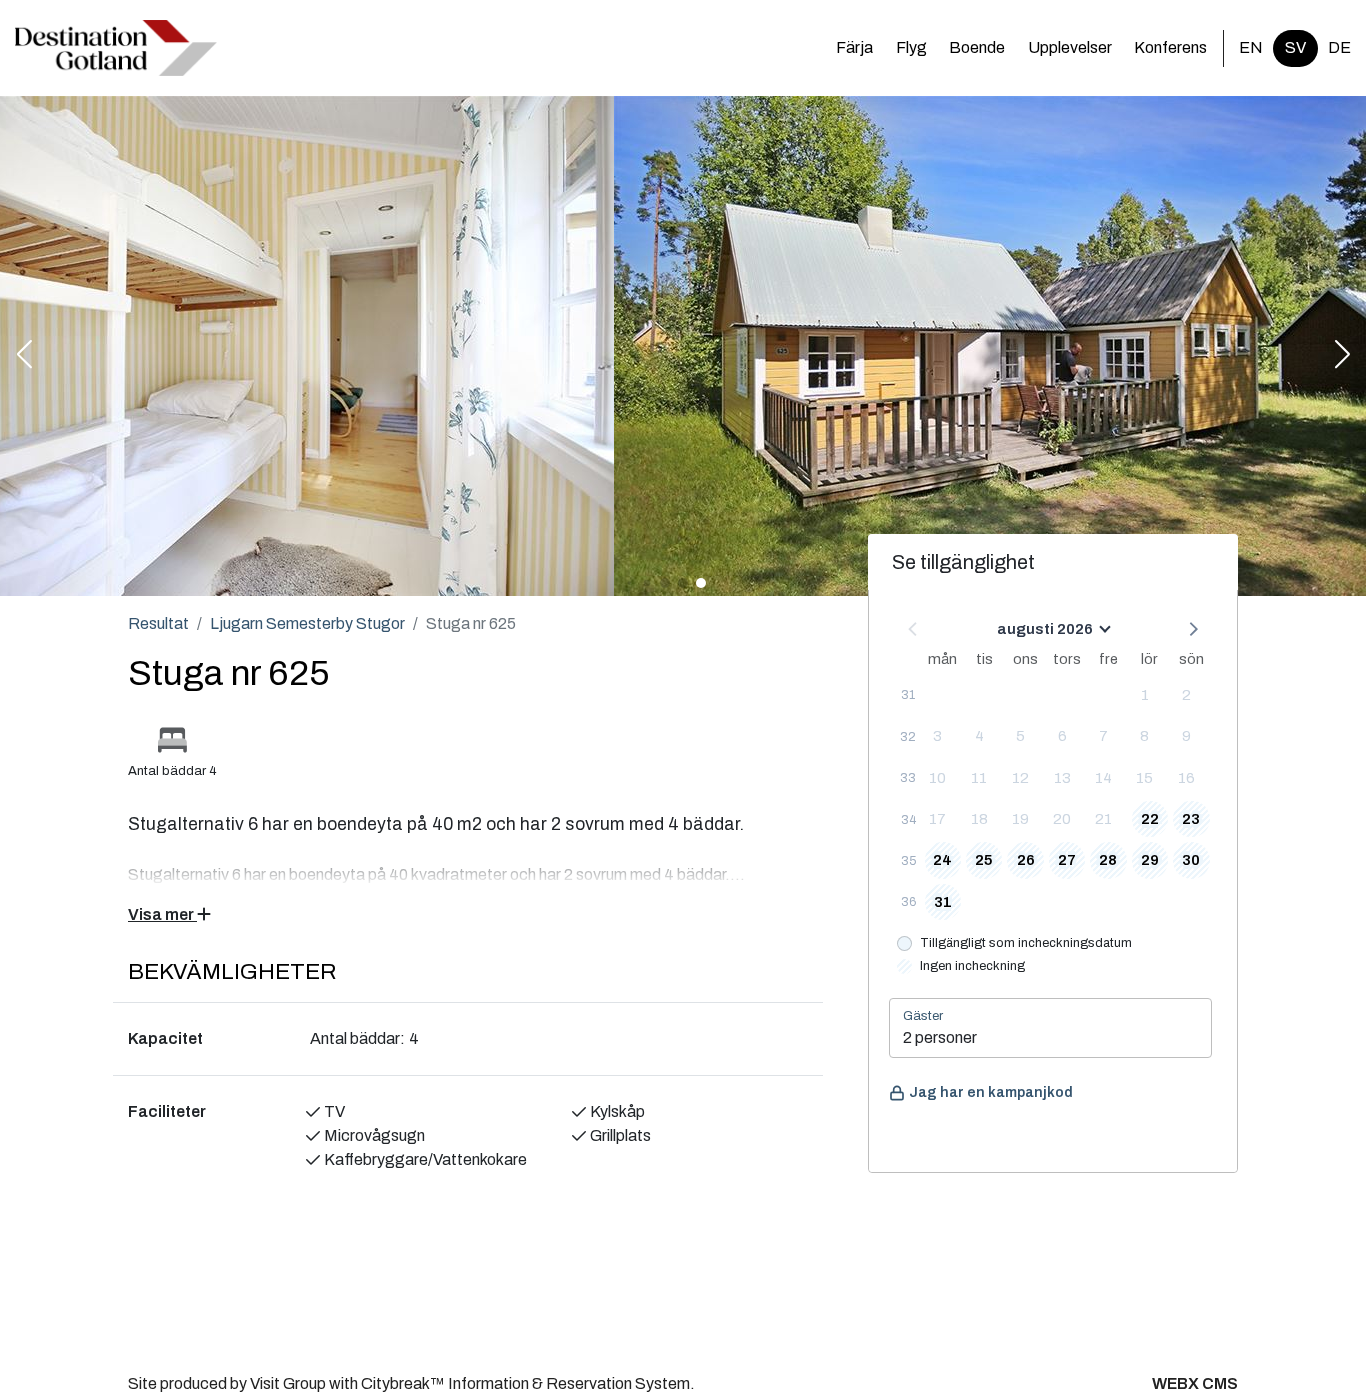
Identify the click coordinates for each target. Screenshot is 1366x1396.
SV (1295, 47)
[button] (24, 356)
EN (1251, 47)
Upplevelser (1070, 47)
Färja (854, 47)
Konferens (1170, 47)
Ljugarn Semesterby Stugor (307, 623)
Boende (977, 47)
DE (1339, 47)
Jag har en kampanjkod (991, 1092)
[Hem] (116, 48)
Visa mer (162, 914)
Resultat (158, 623)
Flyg (911, 47)
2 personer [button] (940, 1037)
